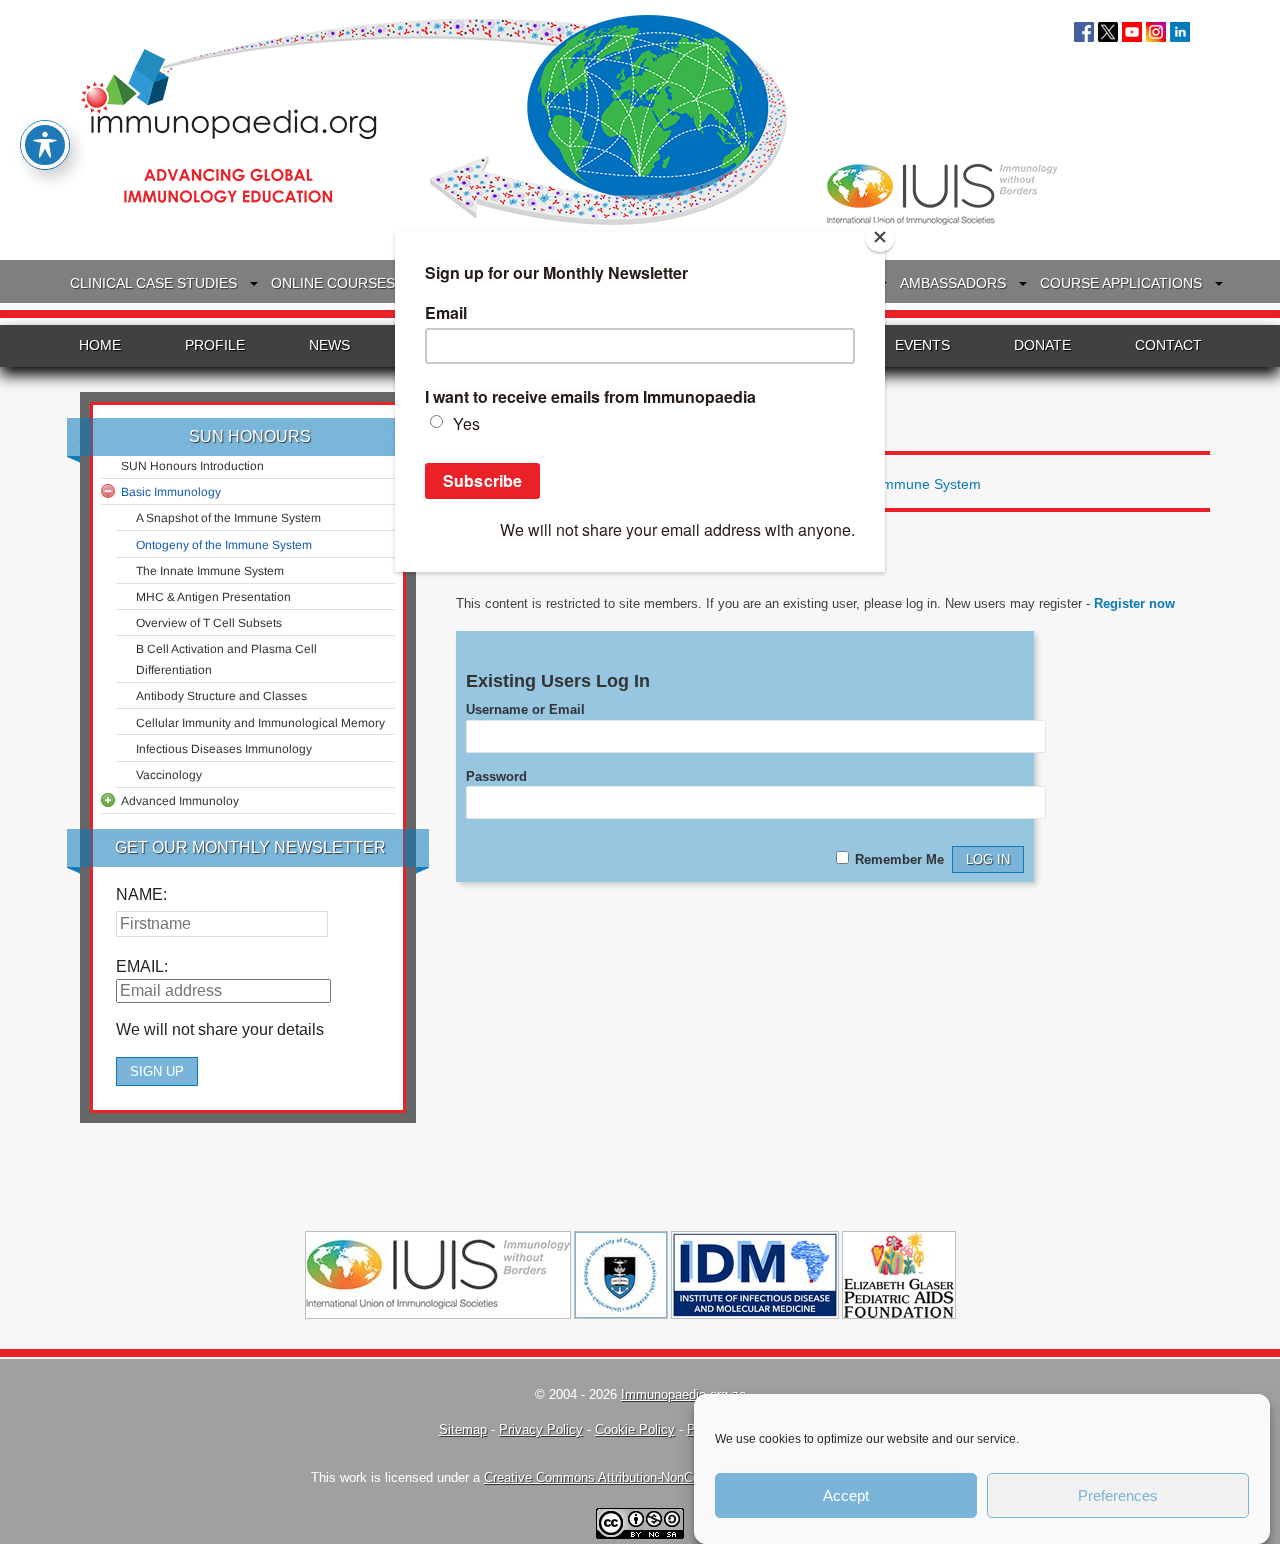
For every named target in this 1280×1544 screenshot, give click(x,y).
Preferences (1118, 1495)
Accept (846, 1495)
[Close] (880, 237)
